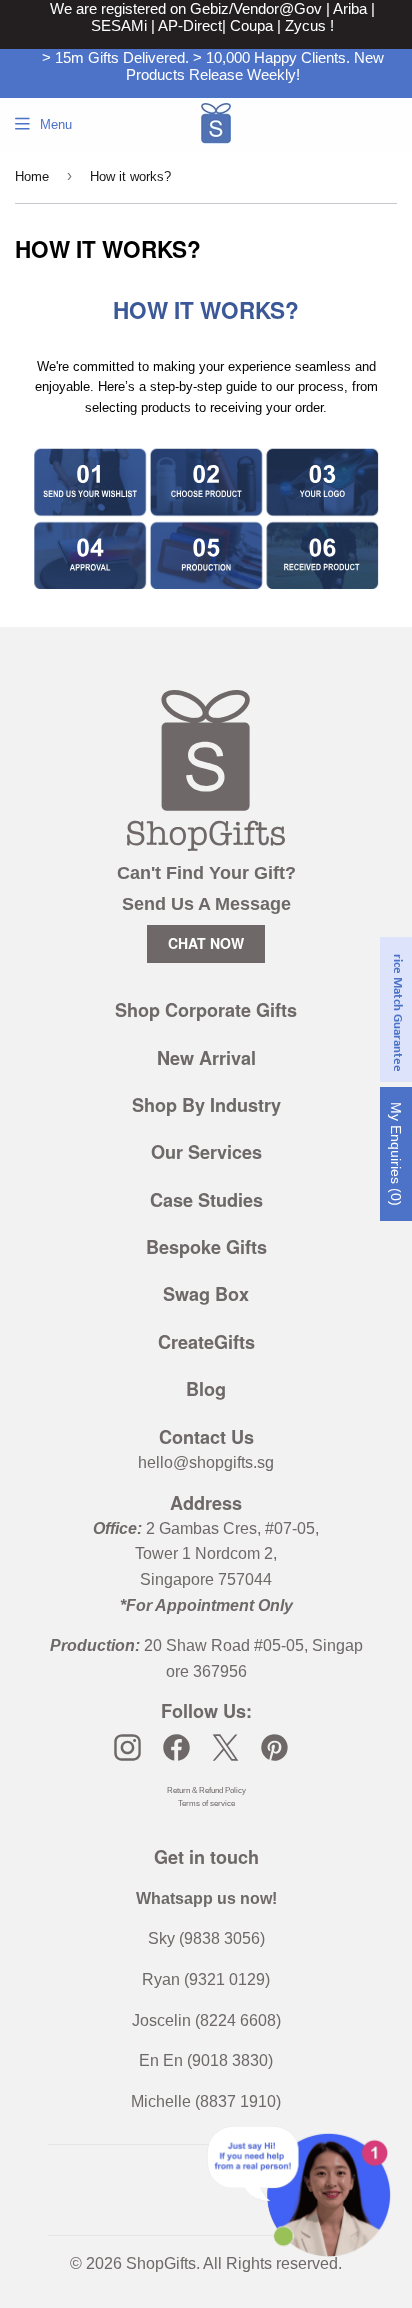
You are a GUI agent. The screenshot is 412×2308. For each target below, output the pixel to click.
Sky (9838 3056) (206, 1938)
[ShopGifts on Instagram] (127, 1747)
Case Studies (206, 1200)
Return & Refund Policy (206, 1790)
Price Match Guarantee (397, 1009)
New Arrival (206, 1058)
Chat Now (206, 943)
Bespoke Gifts (206, 1247)
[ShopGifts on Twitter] (225, 1747)
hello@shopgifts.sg (206, 1462)
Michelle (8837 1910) (206, 2101)
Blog (206, 1389)
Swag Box (206, 1294)
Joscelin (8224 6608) (206, 2020)
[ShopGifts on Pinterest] (274, 1747)
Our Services (206, 1152)
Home (32, 176)
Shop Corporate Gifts (206, 1010)
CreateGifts (206, 1342)
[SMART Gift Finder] (206, 600)
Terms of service (206, 1803)
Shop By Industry (206, 1105)
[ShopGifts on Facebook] (176, 1747)
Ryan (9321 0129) (206, 1979)
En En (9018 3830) (206, 2060)
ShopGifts (161, 2263)
